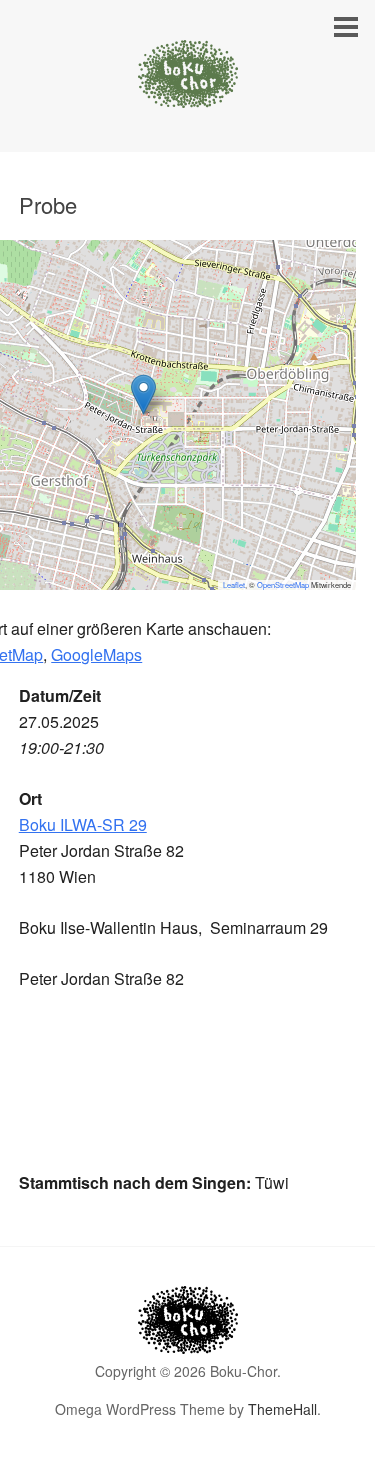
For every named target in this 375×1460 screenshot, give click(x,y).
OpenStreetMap (283, 584)
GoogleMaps (96, 654)
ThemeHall (282, 1409)
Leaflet (234, 584)
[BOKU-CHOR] (188, 89)
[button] (143, 394)
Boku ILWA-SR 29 (83, 824)
